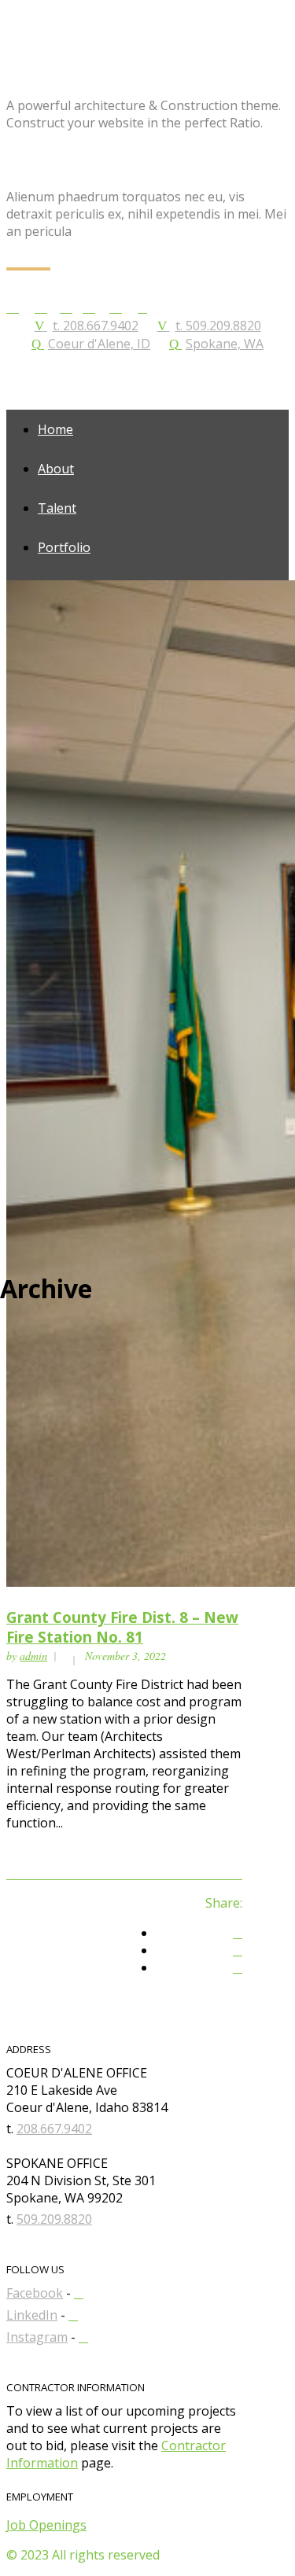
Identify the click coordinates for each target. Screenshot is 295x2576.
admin (33, 1656)
